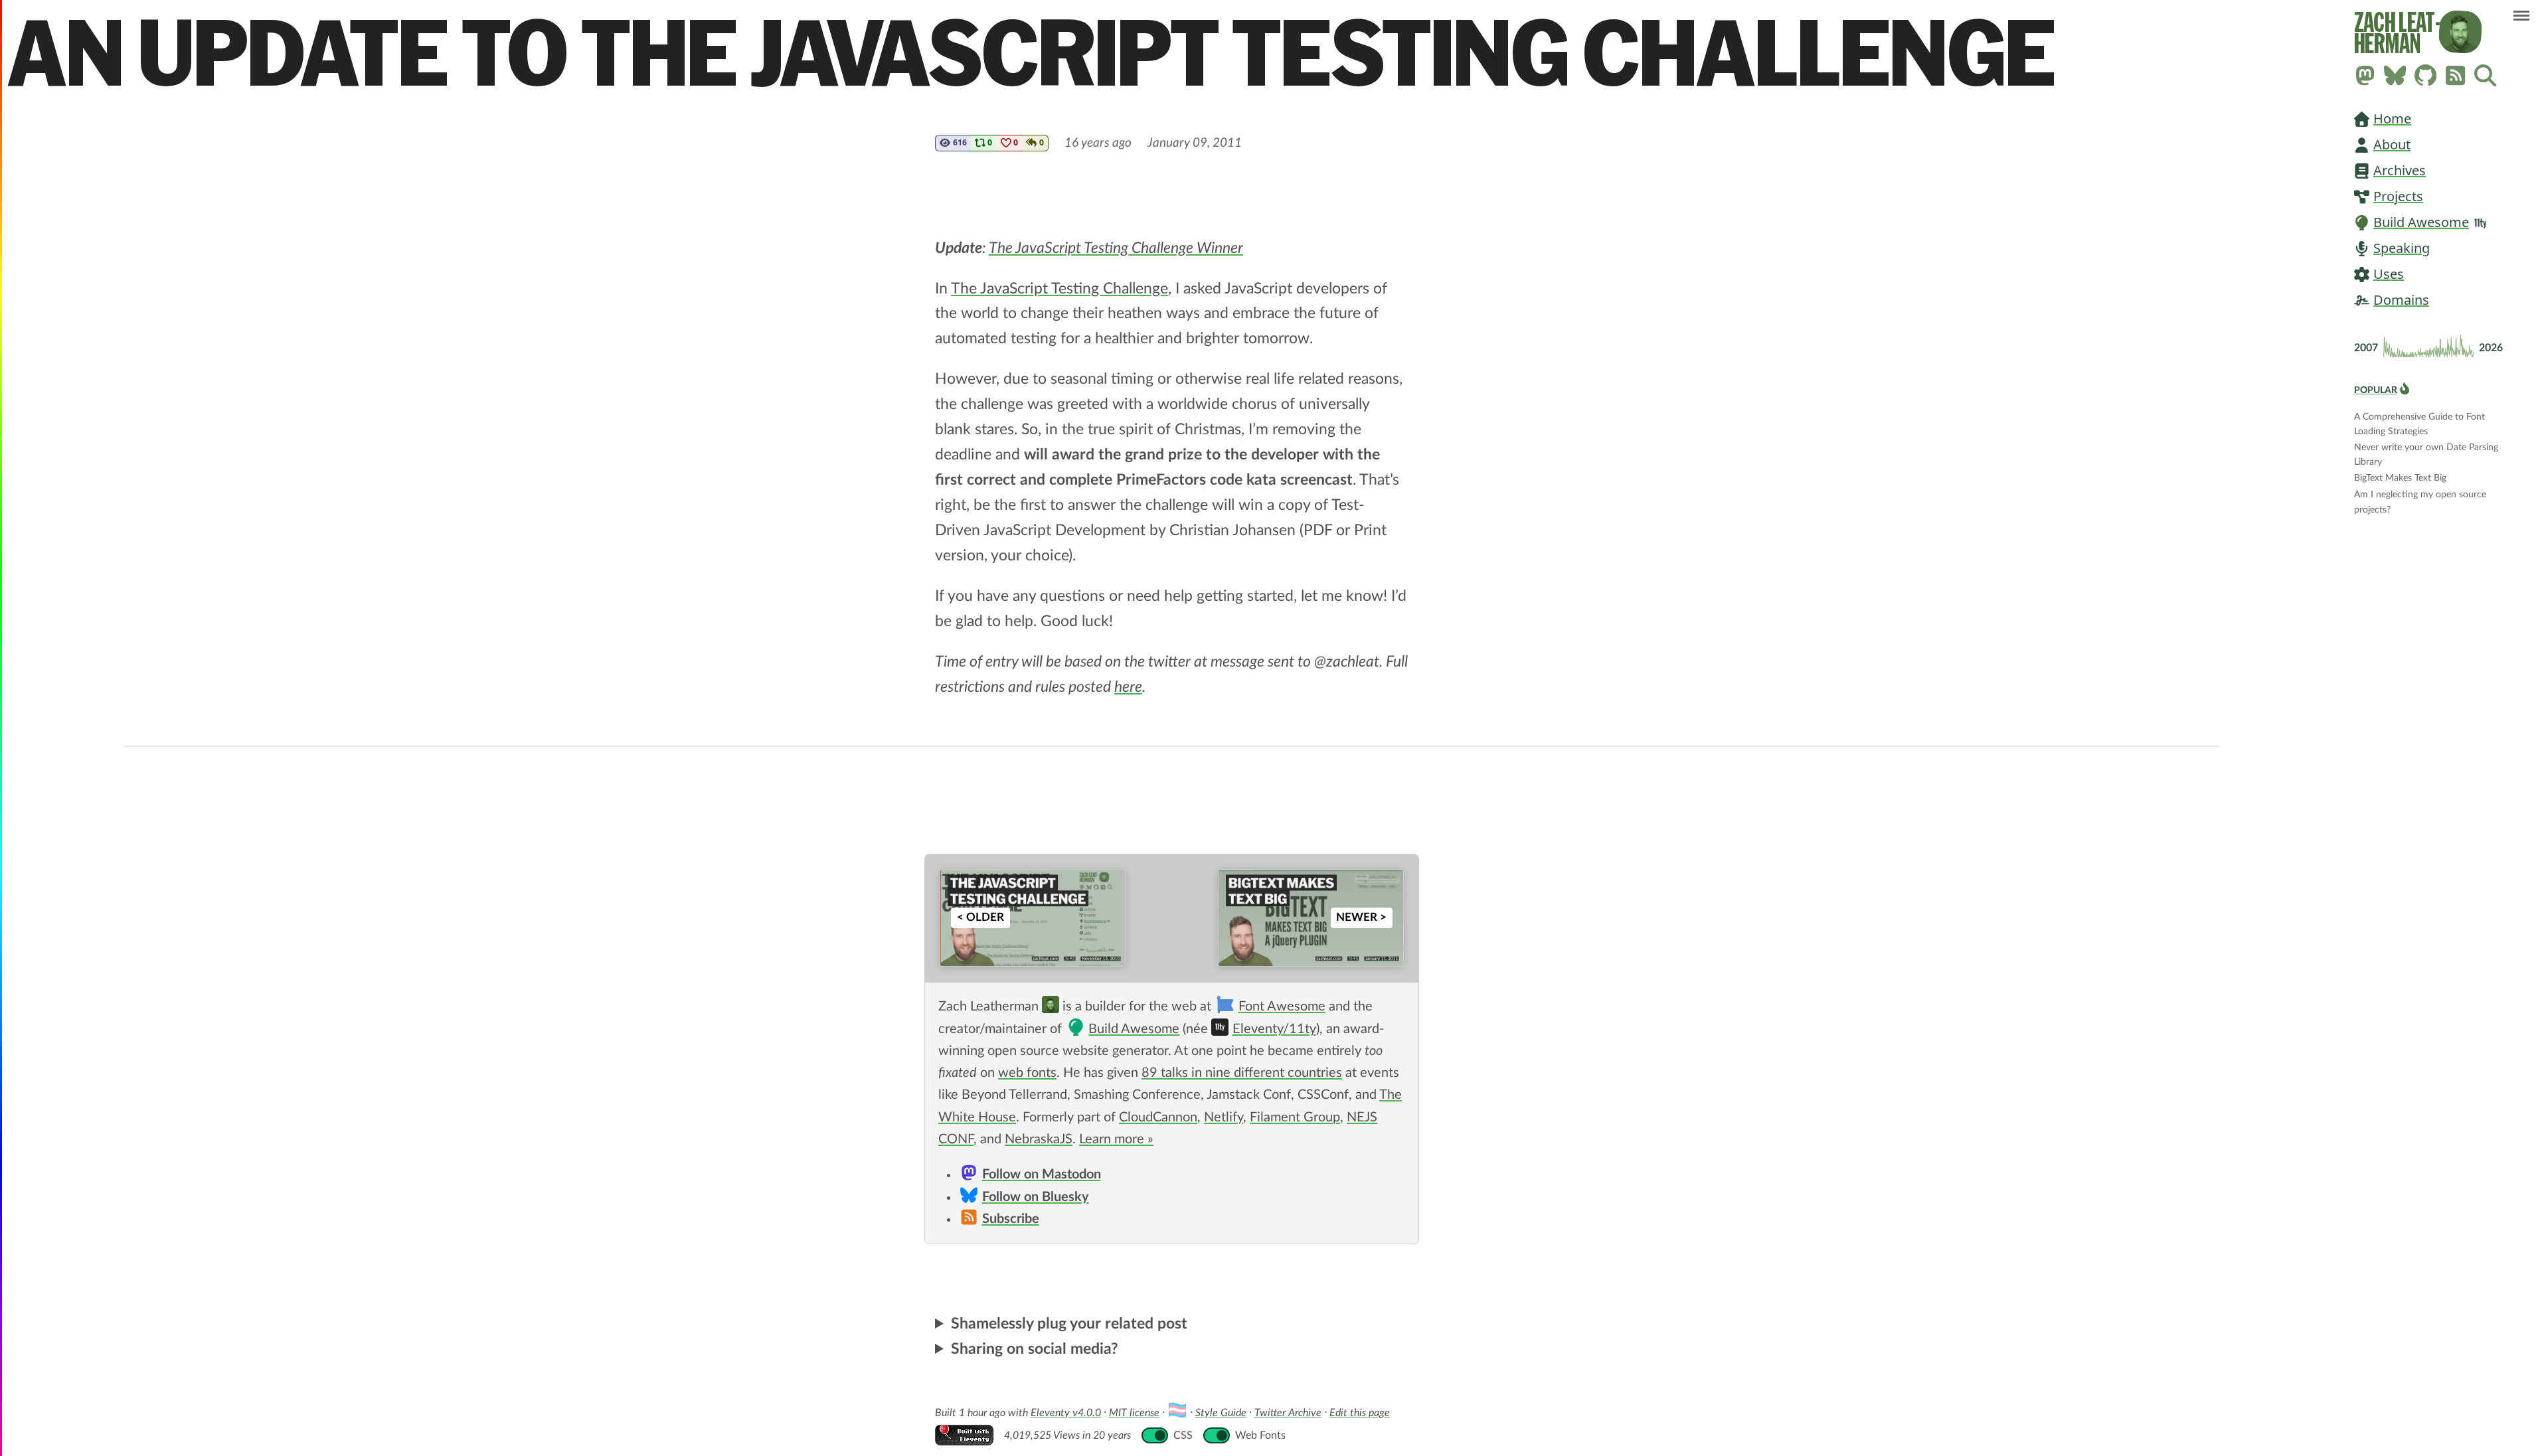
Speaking (2402, 248)
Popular (2376, 390)
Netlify (1224, 1117)
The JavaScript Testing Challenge (1059, 288)
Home (2392, 119)
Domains (2401, 300)
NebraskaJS (1039, 1139)
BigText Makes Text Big (2400, 478)
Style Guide (1221, 1413)
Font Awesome (1282, 1007)
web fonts (1027, 1073)
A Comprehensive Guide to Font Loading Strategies (2419, 418)
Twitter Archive (1288, 1413)
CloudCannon (1158, 1117)
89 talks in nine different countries (1242, 1073)
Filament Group (1295, 1117)
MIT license (1134, 1413)
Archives (2400, 170)
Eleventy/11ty (1274, 1029)
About (2392, 144)
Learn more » (1116, 1139)
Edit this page (1360, 1413)
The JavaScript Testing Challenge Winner (1116, 248)
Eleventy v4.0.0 (1066, 1413)
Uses (2389, 274)
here (1128, 687)
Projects (2398, 196)
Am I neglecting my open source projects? (2420, 496)
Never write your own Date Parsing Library (2426, 448)
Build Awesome (2421, 222)
